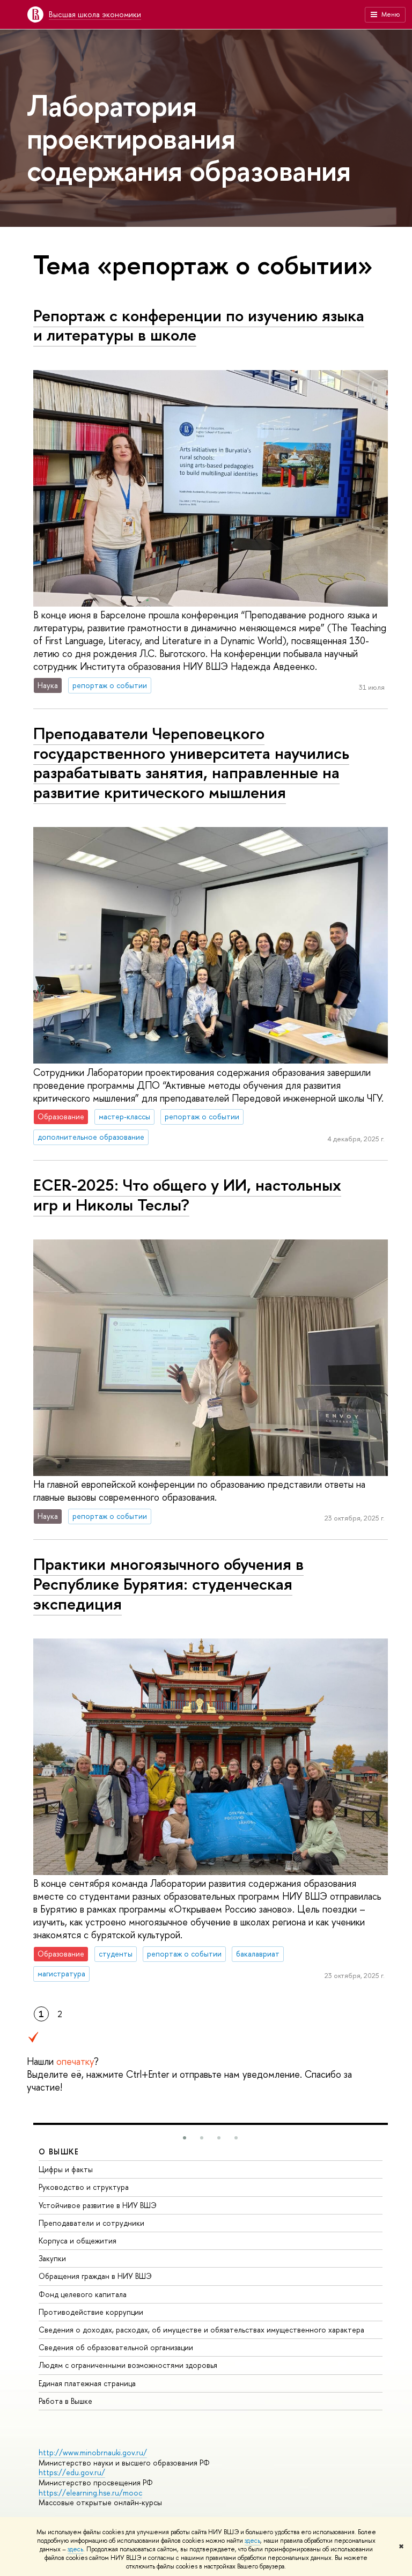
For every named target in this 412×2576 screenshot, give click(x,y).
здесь (252, 2541)
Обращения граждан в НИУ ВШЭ (95, 2276)
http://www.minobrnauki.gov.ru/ (93, 2452)
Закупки (52, 2258)
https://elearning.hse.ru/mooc (90, 2493)
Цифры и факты (66, 2169)
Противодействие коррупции (91, 2312)
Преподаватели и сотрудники (91, 2223)
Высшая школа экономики (95, 14)
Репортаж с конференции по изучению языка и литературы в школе (199, 325)
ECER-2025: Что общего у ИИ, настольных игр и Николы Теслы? (187, 1195)
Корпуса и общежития (78, 2241)
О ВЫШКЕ (59, 2151)
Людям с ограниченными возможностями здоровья (128, 2365)
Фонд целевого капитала (83, 2294)
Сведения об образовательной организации (116, 2347)
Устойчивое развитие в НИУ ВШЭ (98, 2205)
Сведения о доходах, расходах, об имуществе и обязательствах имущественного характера (201, 2330)
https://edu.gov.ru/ (72, 2472)
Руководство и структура (84, 2187)
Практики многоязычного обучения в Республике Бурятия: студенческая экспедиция (168, 1584)
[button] (185, 2138)
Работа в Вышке (65, 2401)
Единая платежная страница (87, 2383)
